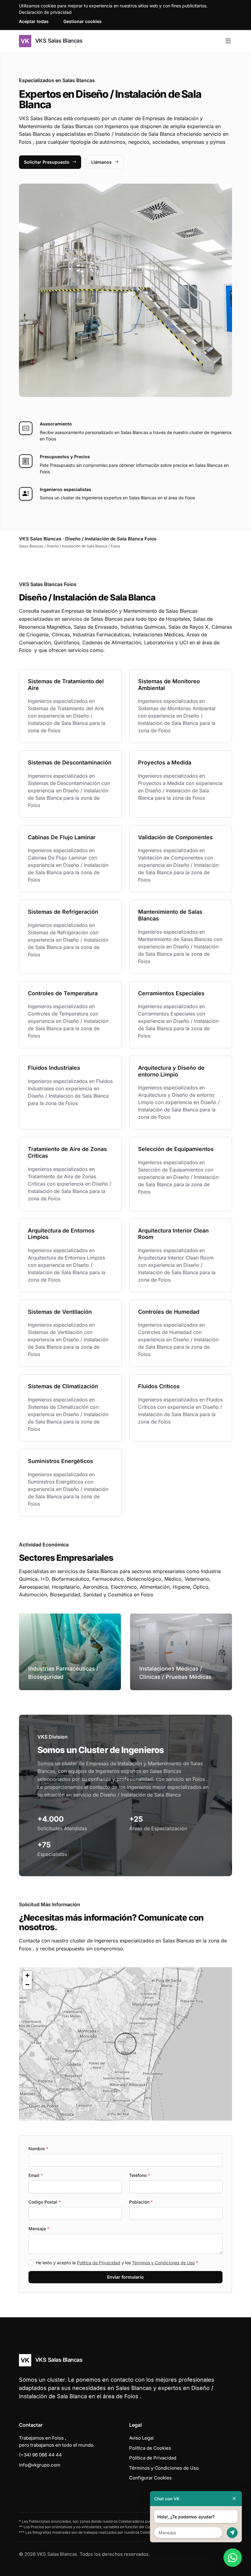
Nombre (38, 2149)
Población (141, 2202)
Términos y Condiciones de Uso (163, 2263)
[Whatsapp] (233, 2558)
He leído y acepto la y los (117, 2263)
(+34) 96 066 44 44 (40, 2455)
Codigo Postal (45, 2202)
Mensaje (39, 2229)
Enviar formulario (125, 2277)
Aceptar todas (34, 21)
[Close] (234, 2499)
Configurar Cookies (150, 2478)
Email (36, 2175)
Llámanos (101, 162)
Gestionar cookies (82, 21)
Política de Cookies (150, 2448)
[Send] (232, 2533)
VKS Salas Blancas (58, 41)
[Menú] (228, 41)
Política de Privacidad (99, 2263)
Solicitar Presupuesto (47, 162)
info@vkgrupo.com (40, 2465)
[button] (125, 2044)
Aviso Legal (141, 2438)
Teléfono (140, 2175)
